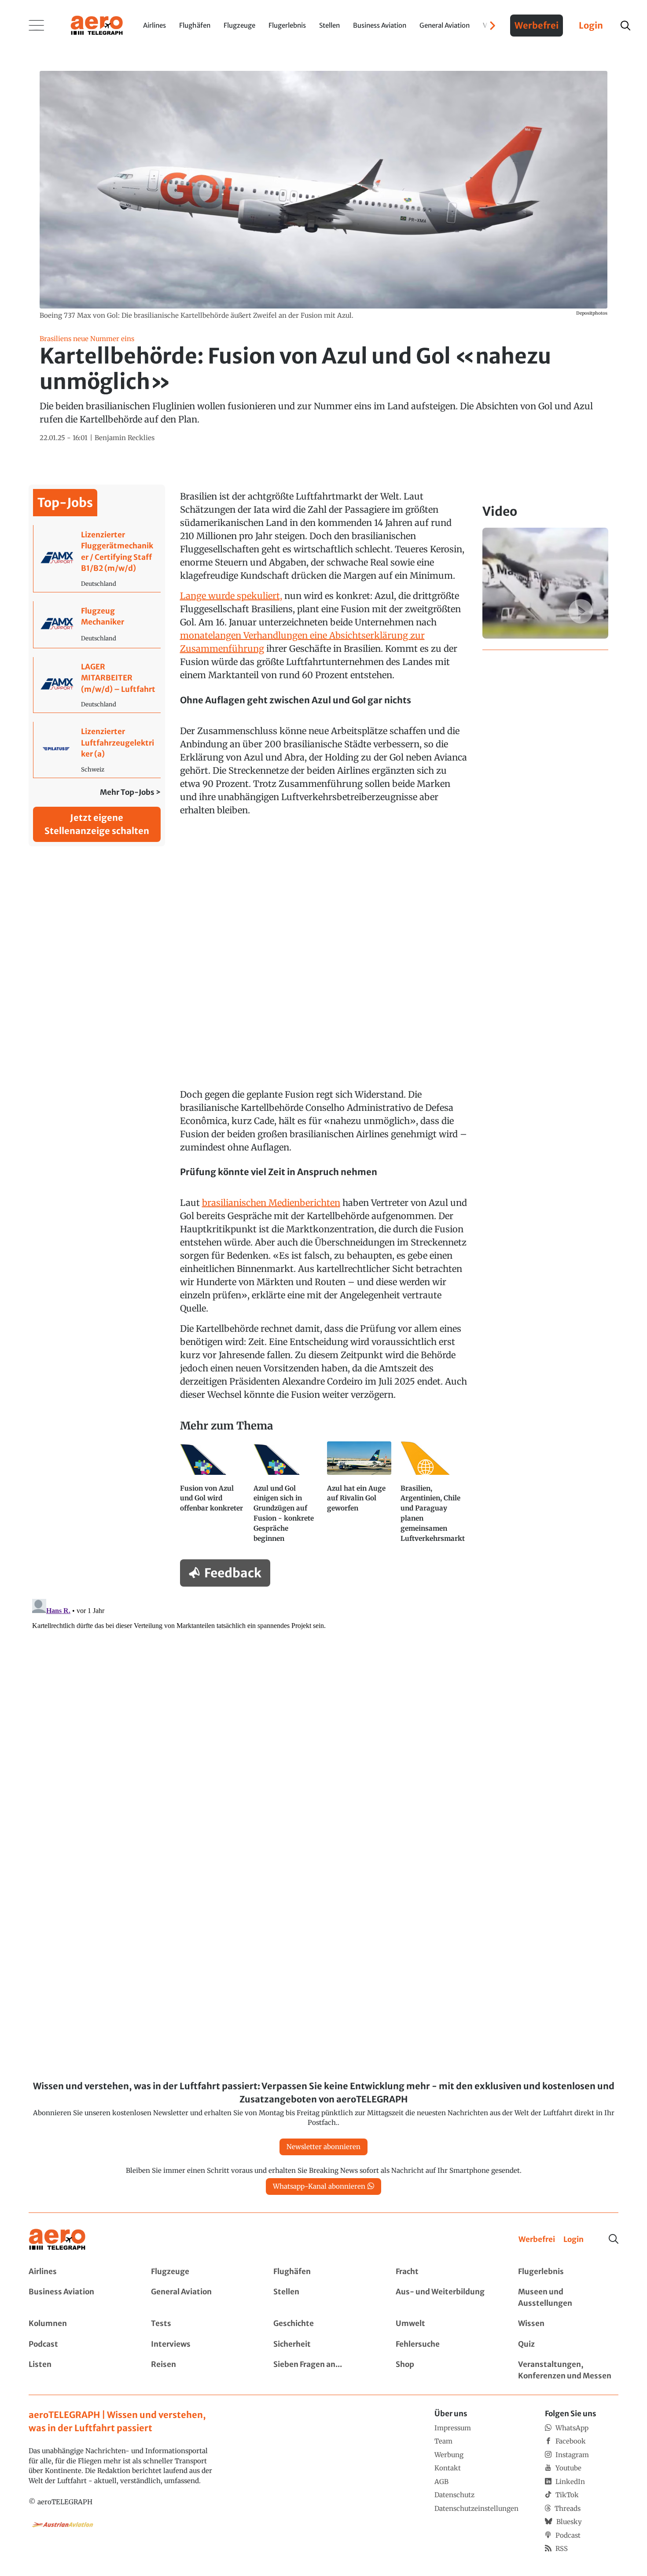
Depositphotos (592, 313)
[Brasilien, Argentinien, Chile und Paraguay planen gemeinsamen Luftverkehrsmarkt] (434, 1496)
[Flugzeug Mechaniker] (97, 625)
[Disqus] (323, 1705)
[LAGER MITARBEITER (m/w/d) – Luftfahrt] (97, 685)
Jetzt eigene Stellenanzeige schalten (97, 824)
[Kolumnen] (79, 2324)
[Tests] (201, 2324)
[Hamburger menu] (37, 26)
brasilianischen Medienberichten (271, 1203)
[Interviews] (201, 2344)
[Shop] (446, 2370)
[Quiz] (568, 2344)
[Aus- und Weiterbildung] (446, 2298)
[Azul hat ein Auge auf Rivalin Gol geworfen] (360, 1496)
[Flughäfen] (323, 2272)
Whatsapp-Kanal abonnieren (319, 2186)
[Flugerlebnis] (568, 2272)
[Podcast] (79, 2344)
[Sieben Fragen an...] (323, 2370)
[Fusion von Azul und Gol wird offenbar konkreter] (213, 1496)
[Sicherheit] (323, 2344)
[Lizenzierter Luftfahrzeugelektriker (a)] (97, 750)
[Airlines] (79, 2272)
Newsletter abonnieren (323, 2147)
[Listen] (79, 2370)
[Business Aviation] (79, 2298)
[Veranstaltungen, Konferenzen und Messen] (568, 2370)
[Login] (573, 2240)
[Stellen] (323, 2298)
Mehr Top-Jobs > (130, 792)
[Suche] (614, 2239)
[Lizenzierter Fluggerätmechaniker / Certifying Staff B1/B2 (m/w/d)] (97, 559)
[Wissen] (568, 2324)
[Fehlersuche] (446, 2344)
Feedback (233, 1573)
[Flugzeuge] (201, 2272)
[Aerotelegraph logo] (97, 25)
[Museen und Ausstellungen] (568, 2298)
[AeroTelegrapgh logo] (57, 2240)
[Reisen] (201, 2370)
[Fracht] (446, 2272)
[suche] (625, 26)
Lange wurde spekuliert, (231, 596)
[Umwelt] (446, 2324)
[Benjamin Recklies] (125, 438)
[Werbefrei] (537, 2240)
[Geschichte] (323, 2324)
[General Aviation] (201, 2298)
